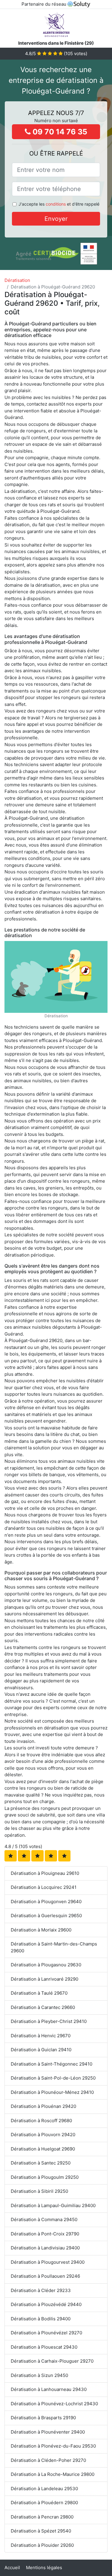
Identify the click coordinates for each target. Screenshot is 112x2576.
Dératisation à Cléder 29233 (41, 2290)
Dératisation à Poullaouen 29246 (45, 2276)
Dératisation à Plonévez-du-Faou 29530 (53, 2446)
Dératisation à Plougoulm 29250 (45, 2177)
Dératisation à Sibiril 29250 (39, 2191)
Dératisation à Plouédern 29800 (44, 2503)
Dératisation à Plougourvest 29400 (48, 2262)
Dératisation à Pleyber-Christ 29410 (49, 2021)
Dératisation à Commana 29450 (44, 2219)
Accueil (12, 2568)
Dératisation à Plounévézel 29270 (46, 2333)
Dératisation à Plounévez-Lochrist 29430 (54, 2404)
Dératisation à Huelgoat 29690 (43, 2149)
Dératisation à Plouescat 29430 (44, 2347)
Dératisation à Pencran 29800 (42, 2517)
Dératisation (17, 280)
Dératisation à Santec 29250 (41, 2163)
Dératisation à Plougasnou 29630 (46, 1965)
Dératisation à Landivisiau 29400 (45, 2248)
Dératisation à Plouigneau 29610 (45, 1873)
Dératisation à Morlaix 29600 (41, 1930)
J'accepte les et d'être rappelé (59, 204)
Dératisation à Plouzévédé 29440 (46, 2304)
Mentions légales (44, 2568)
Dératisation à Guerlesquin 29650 (46, 1916)
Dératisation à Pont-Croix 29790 (45, 2234)
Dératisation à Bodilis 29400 (41, 2319)
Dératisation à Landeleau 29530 (44, 2489)
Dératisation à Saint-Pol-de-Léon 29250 (53, 2078)
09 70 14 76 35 (59, 132)
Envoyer (56, 219)
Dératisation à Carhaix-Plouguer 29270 (52, 2361)
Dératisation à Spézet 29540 (41, 2531)
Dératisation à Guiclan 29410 (41, 2050)
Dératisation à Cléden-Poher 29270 (48, 2460)
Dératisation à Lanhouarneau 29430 (49, 2389)
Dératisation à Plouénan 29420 (43, 2106)
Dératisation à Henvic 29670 (41, 2036)
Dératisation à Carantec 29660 (43, 2007)
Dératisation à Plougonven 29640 (46, 1902)
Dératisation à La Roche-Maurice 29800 (53, 2474)
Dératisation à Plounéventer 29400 (48, 2432)
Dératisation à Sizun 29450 (39, 2375)
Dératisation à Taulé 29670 (39, 1993)
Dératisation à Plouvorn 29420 (43, 2135)
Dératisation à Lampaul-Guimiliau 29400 (53, 2205)
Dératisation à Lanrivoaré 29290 (45, 1979)
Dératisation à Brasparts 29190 (43, 2418)
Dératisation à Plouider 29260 (42, 2545)
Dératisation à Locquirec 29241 (44, 1887)
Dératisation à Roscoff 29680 (41, 2121)
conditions (56, 204)
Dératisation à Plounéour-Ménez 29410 (52, 2092)
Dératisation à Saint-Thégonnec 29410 (52, 2064)
